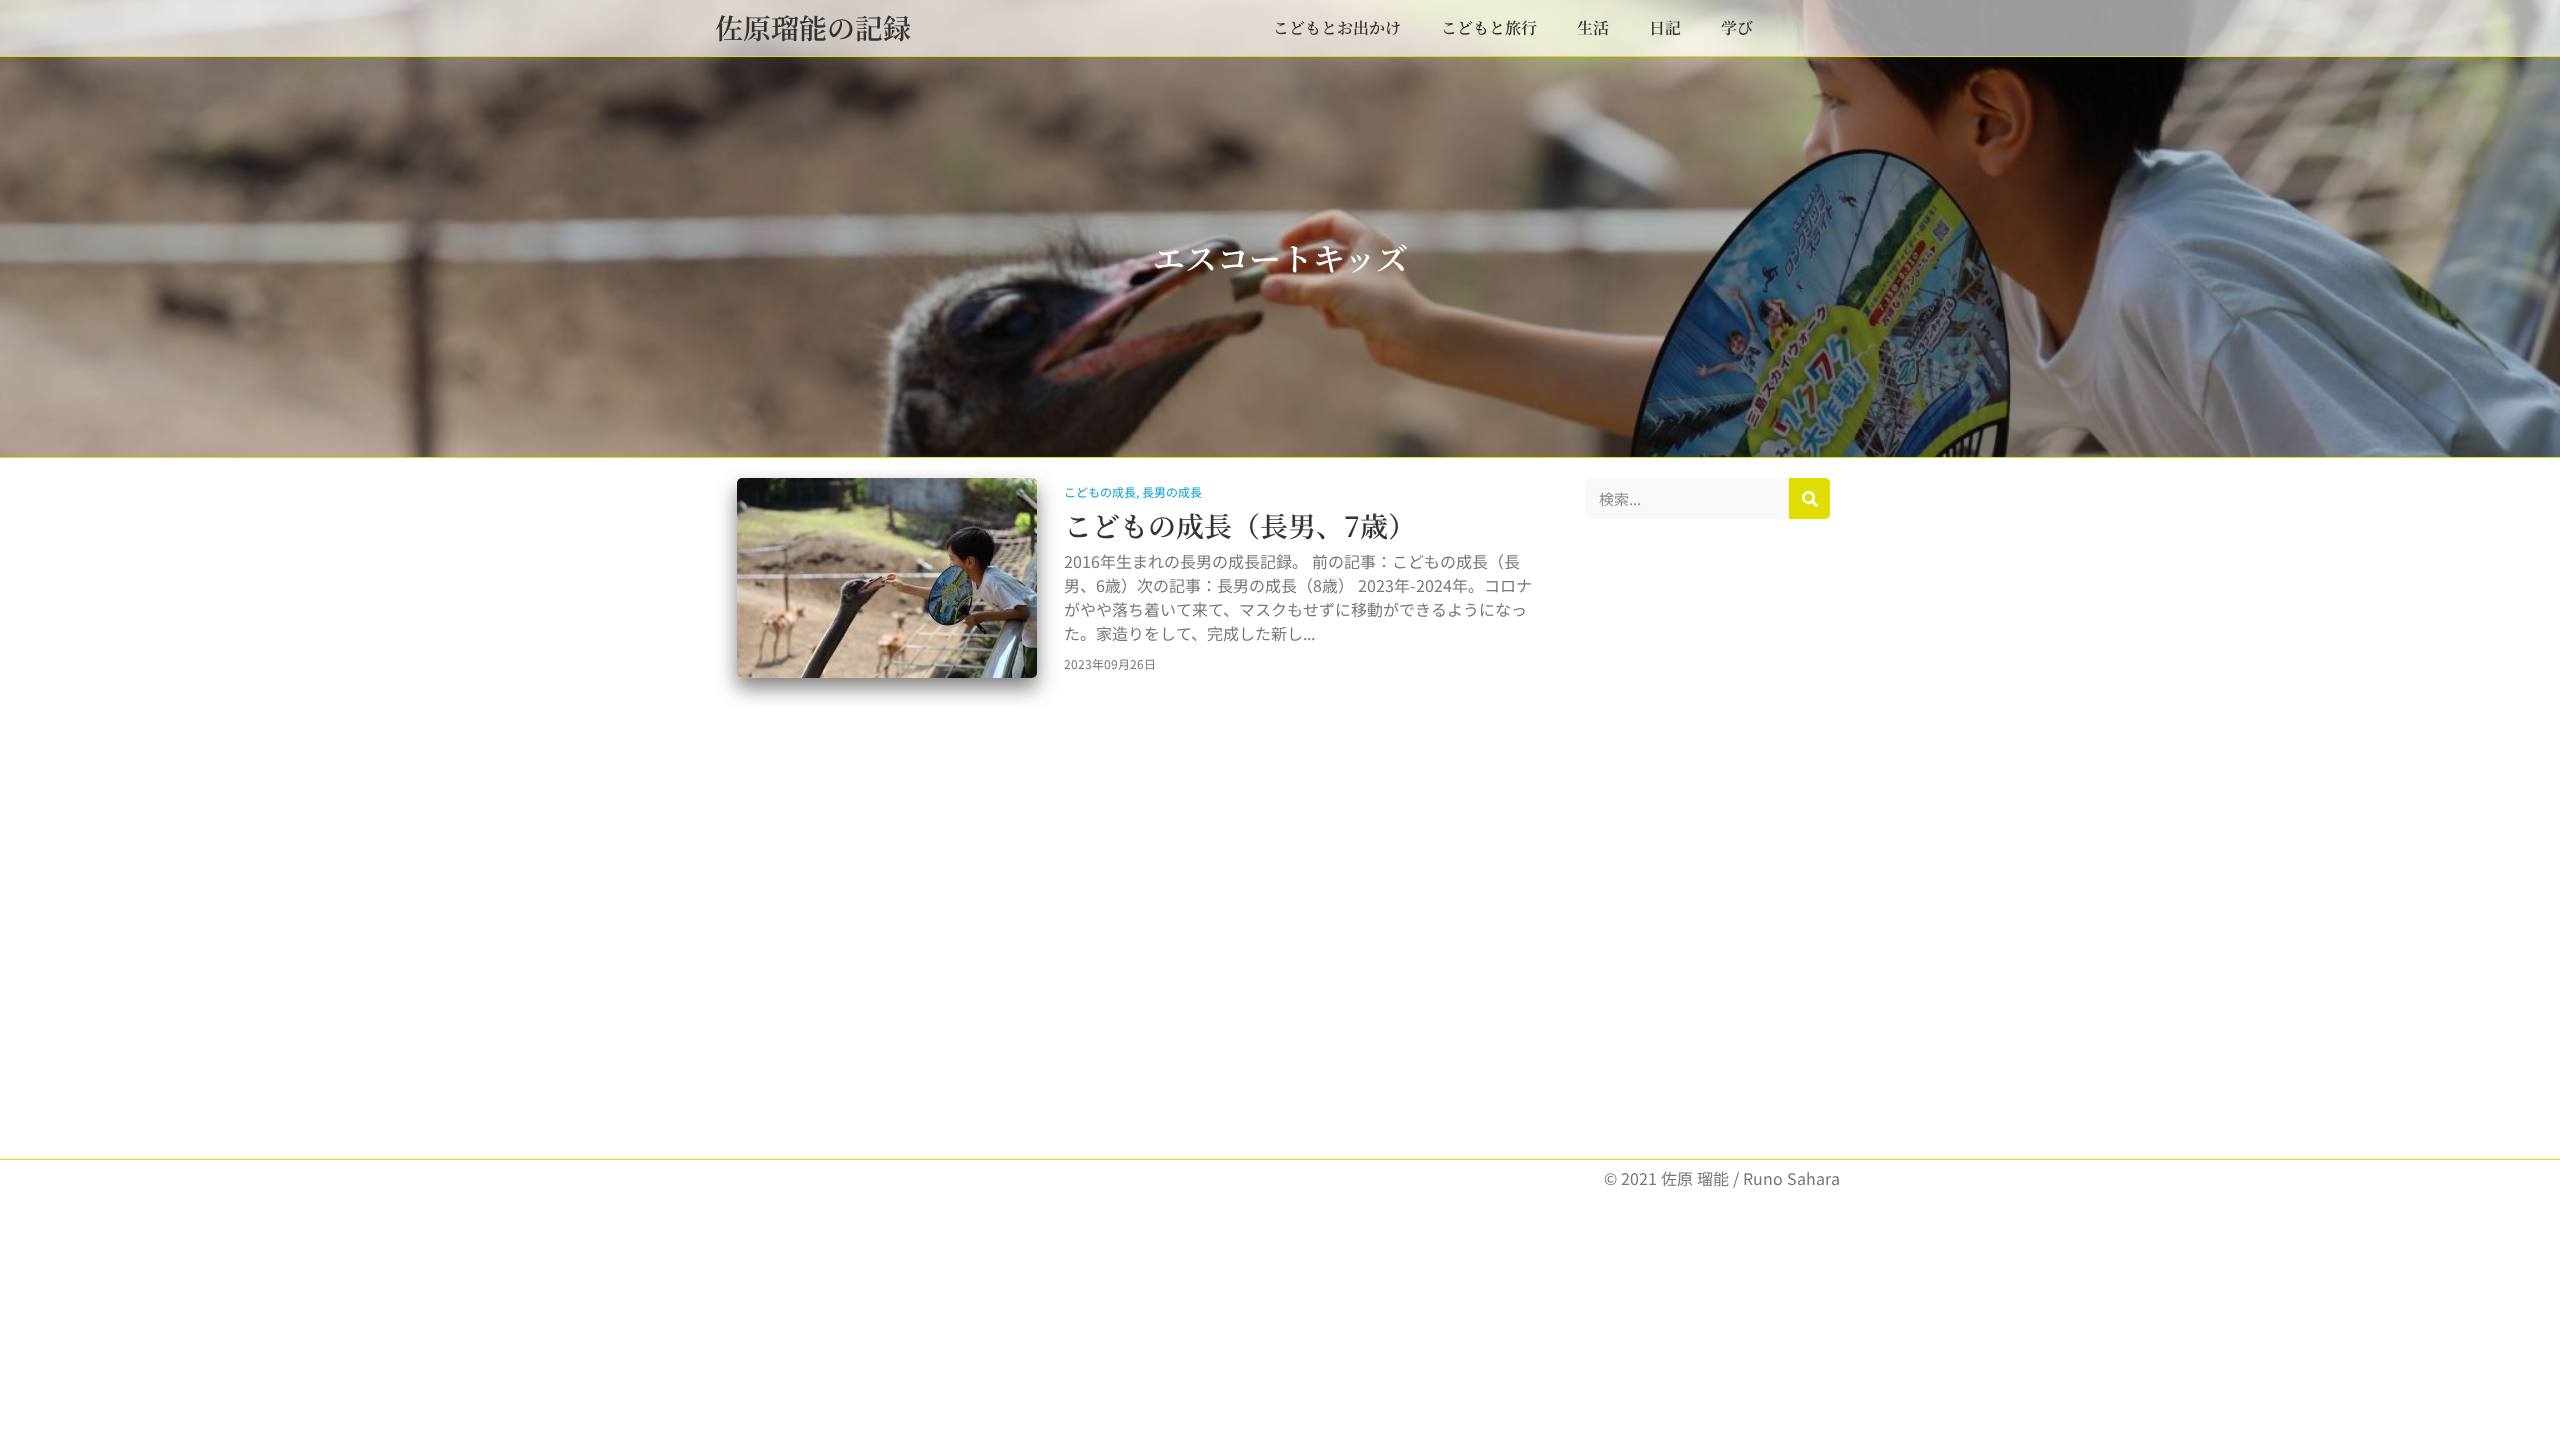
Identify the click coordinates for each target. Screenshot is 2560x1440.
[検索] (1809, 498)
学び (1737, 27)
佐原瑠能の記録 (813, 27)
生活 (1593, 27)
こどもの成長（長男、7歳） (1240, 525)
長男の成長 (1172, 491)
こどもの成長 (1100, 491)
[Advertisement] (1707, 839)
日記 (1665, 27)
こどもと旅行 (1489, 27)
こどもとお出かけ (1337, 27)
